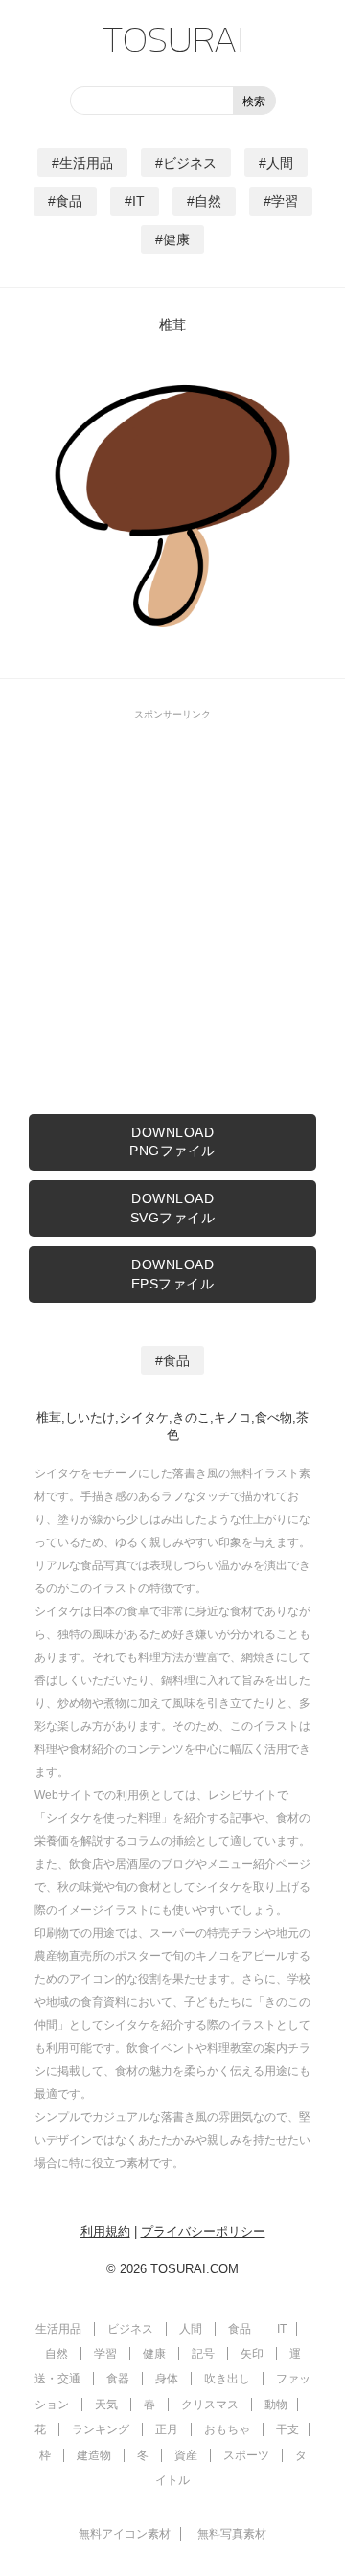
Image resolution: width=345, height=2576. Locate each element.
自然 (208, 201)
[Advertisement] (172, 903)
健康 (176, 239)
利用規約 (105, 2232)
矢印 (252, 2354)
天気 (106, 2405)
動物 (276, 2405)
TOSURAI (173, 38)
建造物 (94, 2455)
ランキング (101, 2429)
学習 (285, 201)
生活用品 (86, 163)
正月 (167, 2429)
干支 (287, 2429)
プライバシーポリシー (203, 2232)
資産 (186, 2455)
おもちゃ (227, 2429)
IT (138, 201)
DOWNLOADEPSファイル (173, 1274)
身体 (167, 2379)
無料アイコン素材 (125, 2534)
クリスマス (210, 2405)
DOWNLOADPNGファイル (172, 1142)
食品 (69, 201)
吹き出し (227, 2379)
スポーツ (246, 2455)
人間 (280, 163)
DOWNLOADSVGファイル (173, 1208)
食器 (118, 2379)
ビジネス (190, 163)
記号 (203, 2354)
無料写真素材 (232, 2534)
